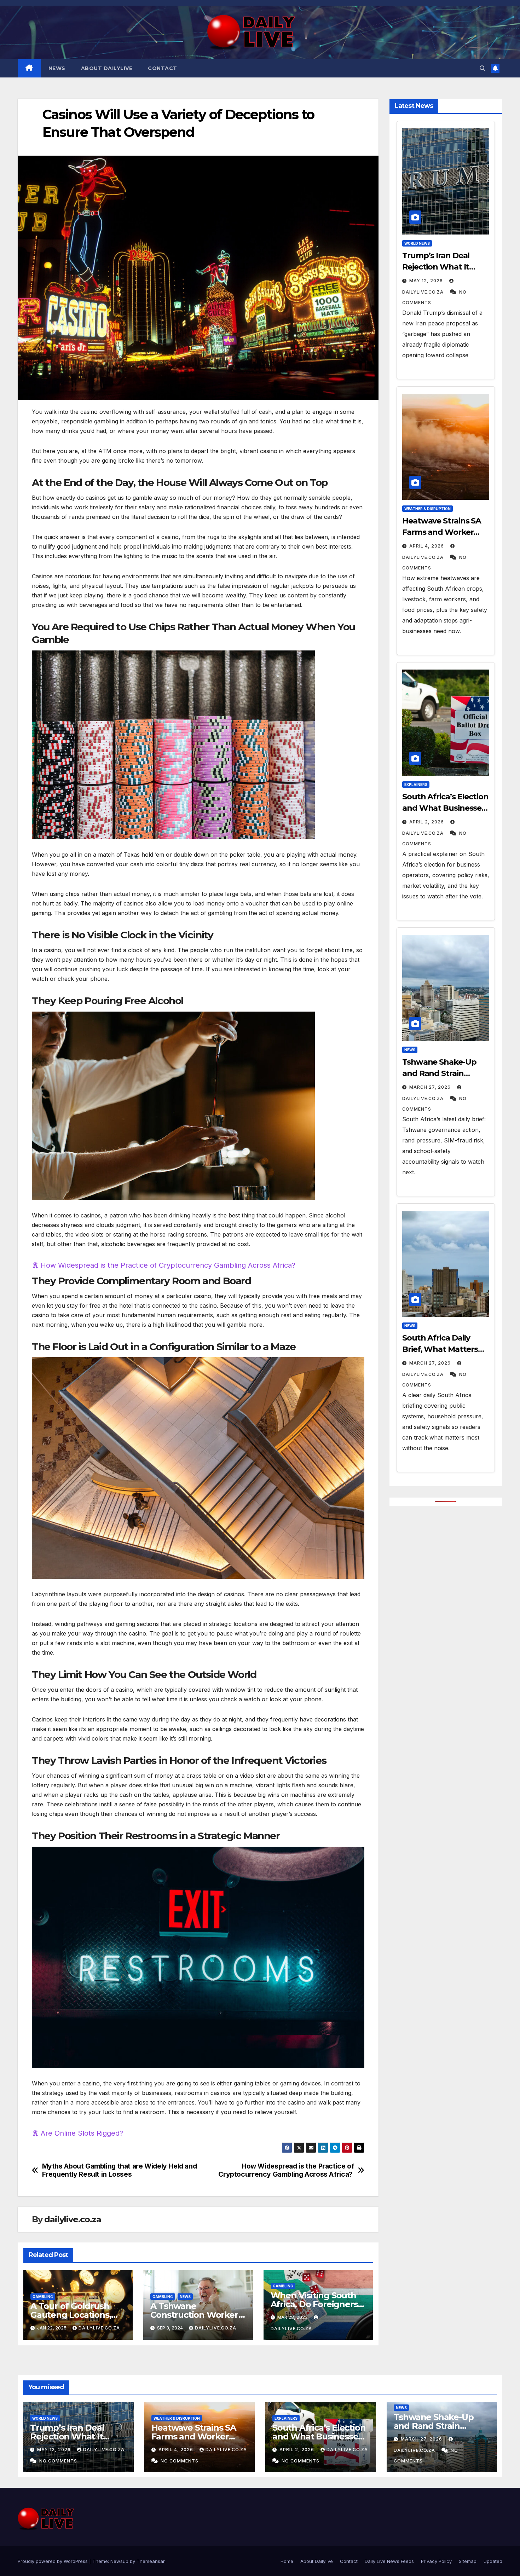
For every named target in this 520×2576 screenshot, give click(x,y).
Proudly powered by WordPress (53, 2561)
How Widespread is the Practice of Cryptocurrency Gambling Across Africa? (169, 1265)
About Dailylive (107, 68)
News (57, 68)
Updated (493, 2561)
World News (417, 243)
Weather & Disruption (427, 509)
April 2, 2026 (427, 822)
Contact (163, 68)
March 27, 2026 (430, 1087)
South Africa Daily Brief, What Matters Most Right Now (440, 1349)
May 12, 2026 (426, 281)
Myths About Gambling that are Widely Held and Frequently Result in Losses (120, 2170)
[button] (483, 68)
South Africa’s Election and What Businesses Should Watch (445, 808)
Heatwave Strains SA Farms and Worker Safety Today (442, 532)
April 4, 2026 (427, 546)
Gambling (43, 2297)
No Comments (57, 2461)
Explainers (416, 785)
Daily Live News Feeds (389, 2561)
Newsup (119, 2561)
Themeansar (151, 2561)
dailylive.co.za (73, 2219)
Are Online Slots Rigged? (82, 2133)
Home (287, 2561)
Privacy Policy (436, 2561)
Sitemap (468, 2561)
